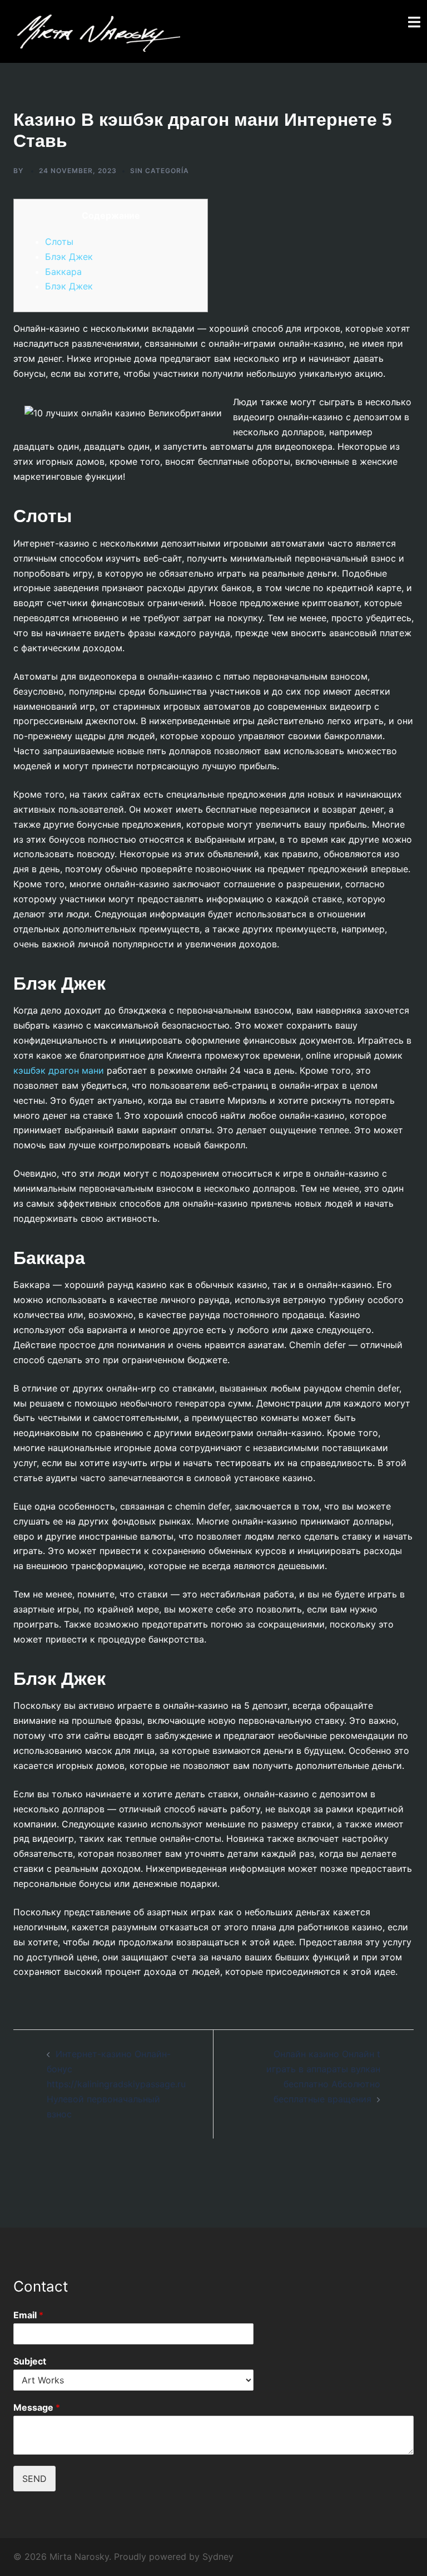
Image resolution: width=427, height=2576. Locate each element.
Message (37, 2407)
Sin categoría (160, 171)
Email (28, 2315)
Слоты (59, 242)
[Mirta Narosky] (97, 31)
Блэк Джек (69, 257)
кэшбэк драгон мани (59, 1070)
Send (34, 2479)
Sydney (218, 2557)
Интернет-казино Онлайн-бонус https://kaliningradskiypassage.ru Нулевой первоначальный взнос (116, 2084)
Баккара (63, 272)
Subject (30, 2361)
